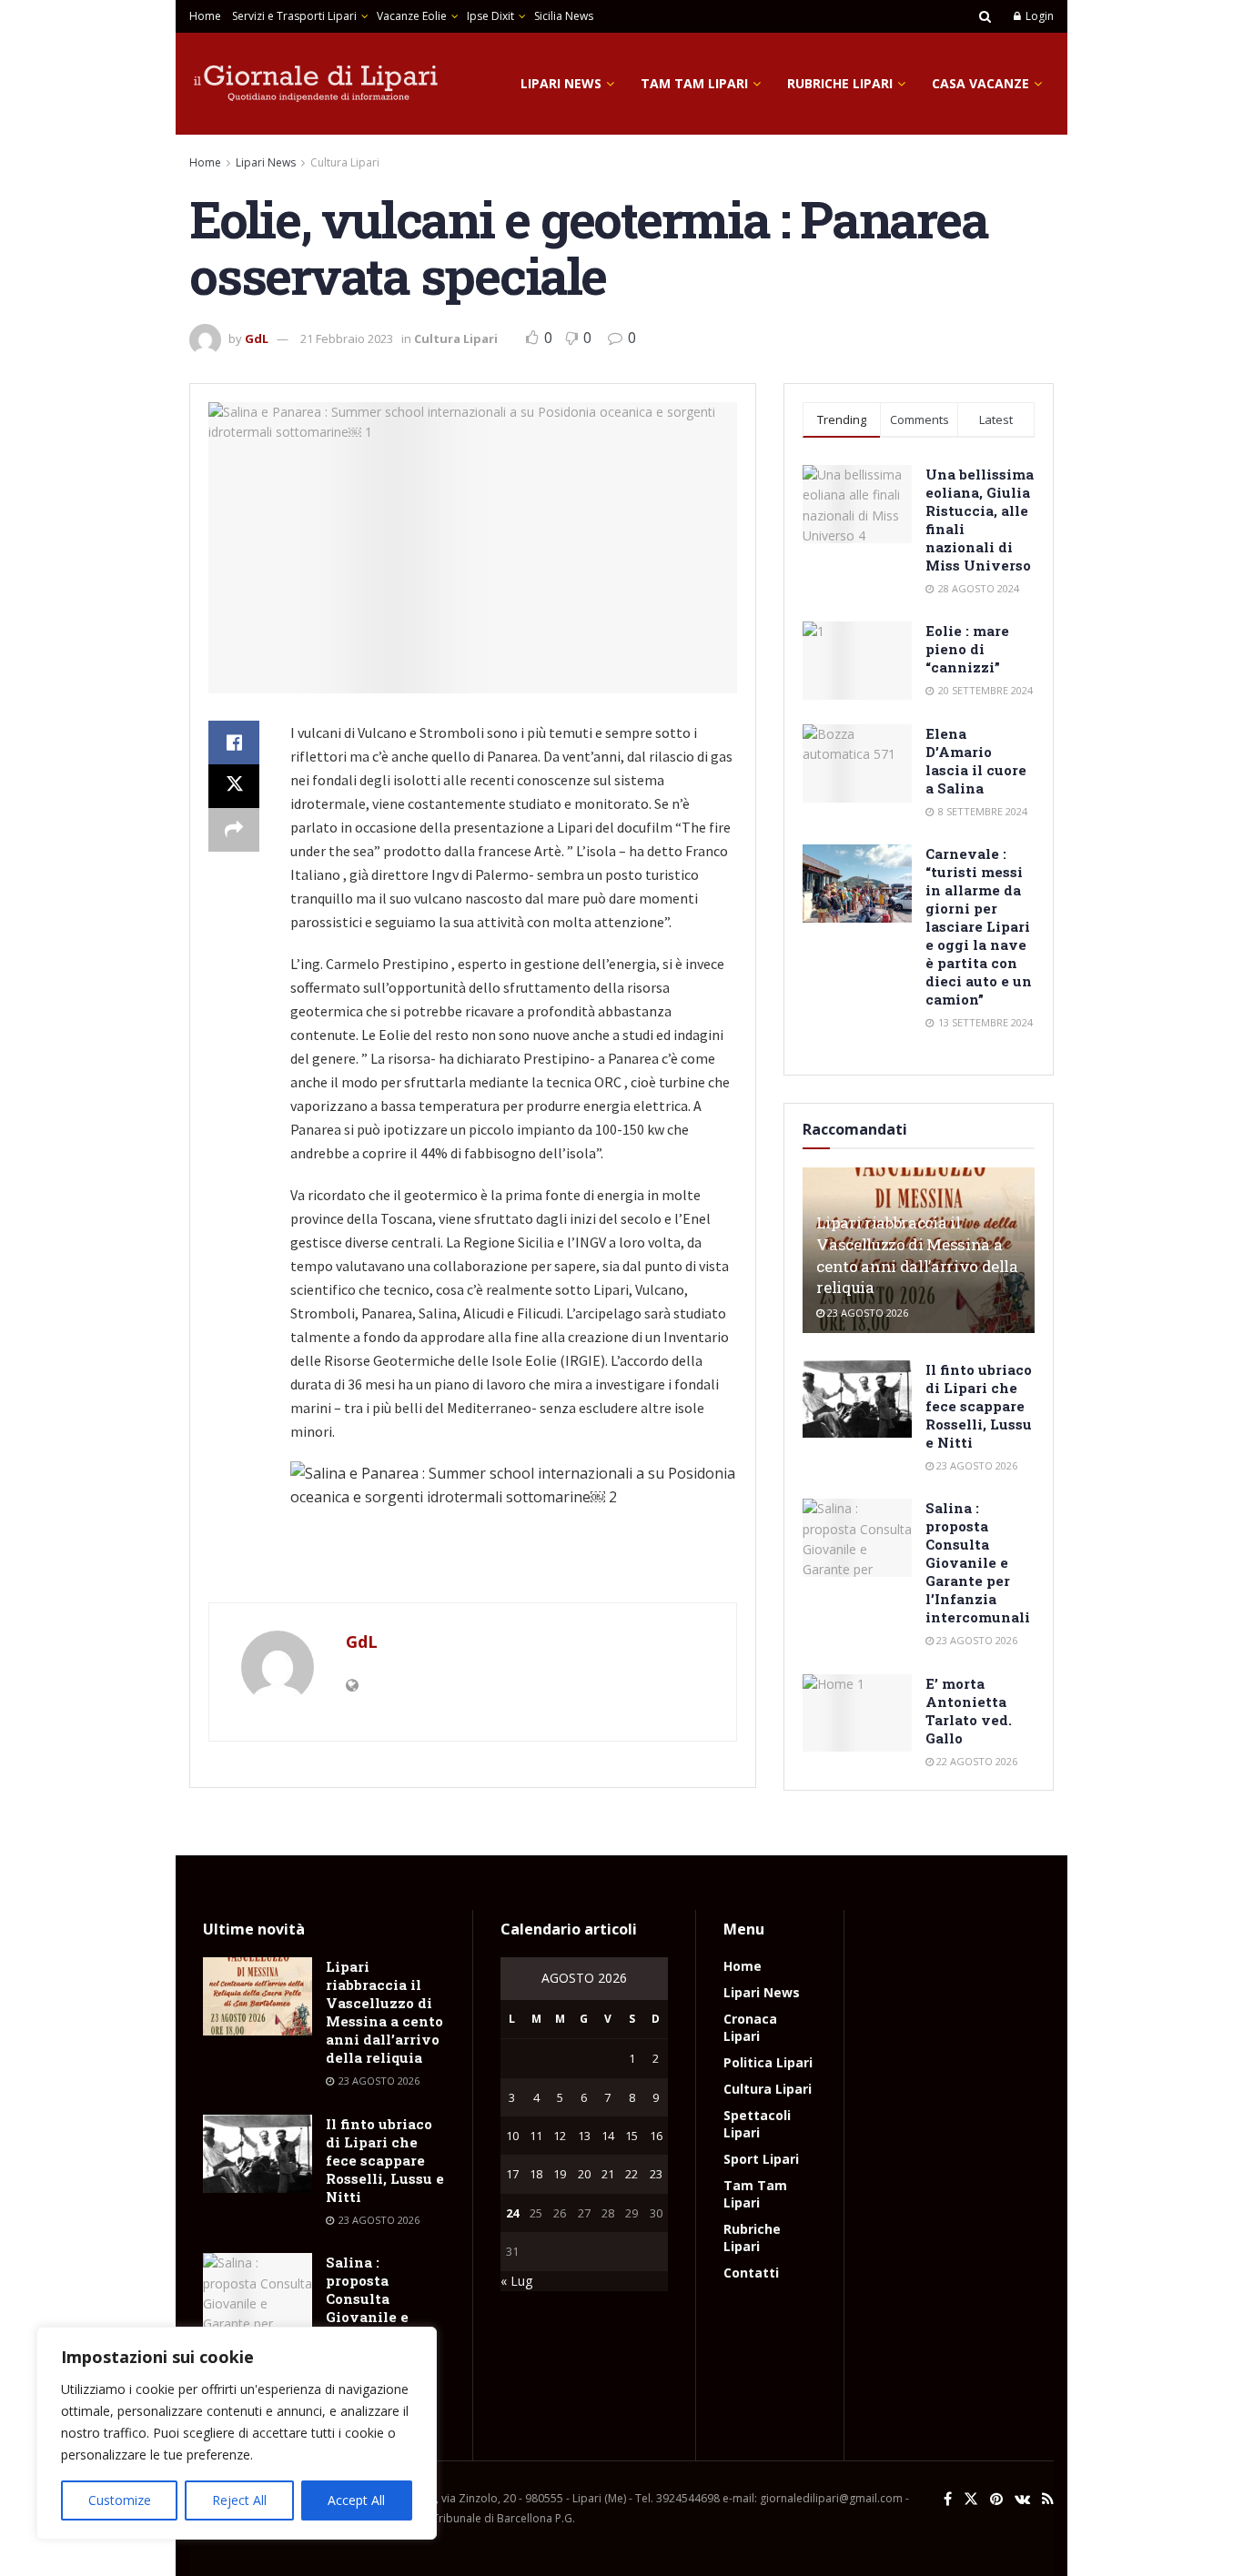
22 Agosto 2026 (975, 1761)
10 (512, 2136)
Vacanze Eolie (412, 16)
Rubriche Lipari (840, 83)
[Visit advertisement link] (473, 1564)
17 (512, 2174)
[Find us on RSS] (1048, 2499)
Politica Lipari (768, 2062)
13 (584, 2136)
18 (536, 2174)
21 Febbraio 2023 (347, 338)
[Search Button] (985, 16)
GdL (257, 338)
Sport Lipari (761, 2159)
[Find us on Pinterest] (996, 2499)
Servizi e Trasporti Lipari (294, 16)
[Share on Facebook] (234, 742)
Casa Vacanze (980, 83)
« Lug (516, 2281)
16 (656, 2136)
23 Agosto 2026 (866, 1313)
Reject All (239, 2500)
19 (560, 2174)
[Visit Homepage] (317, 84)
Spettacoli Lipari (757, 2124)
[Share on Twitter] (234, 786)
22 (632, 2174)
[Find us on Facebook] (948, 2499)
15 (632, 2136)
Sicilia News (564, 16)
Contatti (751, 2273)
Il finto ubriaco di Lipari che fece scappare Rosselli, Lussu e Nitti (979, 1406)
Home (205, 16)
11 (536, 2136)
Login (1038, 16)
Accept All (356, 2500)
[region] (237, 2433)
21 (608, 2174)
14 (608, 2136)
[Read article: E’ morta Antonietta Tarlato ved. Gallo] (857, 1713)
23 (656, 2174)
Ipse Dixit (490, 16)
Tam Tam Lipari (694, 83)
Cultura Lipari (345, 162)
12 (560, 2136)
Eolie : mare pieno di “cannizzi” (967, 649)
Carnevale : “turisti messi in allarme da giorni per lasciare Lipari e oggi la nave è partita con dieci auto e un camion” (979, 926)
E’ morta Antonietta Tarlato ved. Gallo (969, 1711)
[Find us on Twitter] (971, 2499)
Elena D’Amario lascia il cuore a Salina (976, 761)
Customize (120, 2500)
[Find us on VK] (1022, 2499)
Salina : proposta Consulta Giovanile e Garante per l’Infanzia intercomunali (978, 1562)
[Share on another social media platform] (234, 830)
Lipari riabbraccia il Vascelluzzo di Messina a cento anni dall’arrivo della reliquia (917, 1255)
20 (584, 2174)
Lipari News (561, 83)
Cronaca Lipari (750, 2027)
